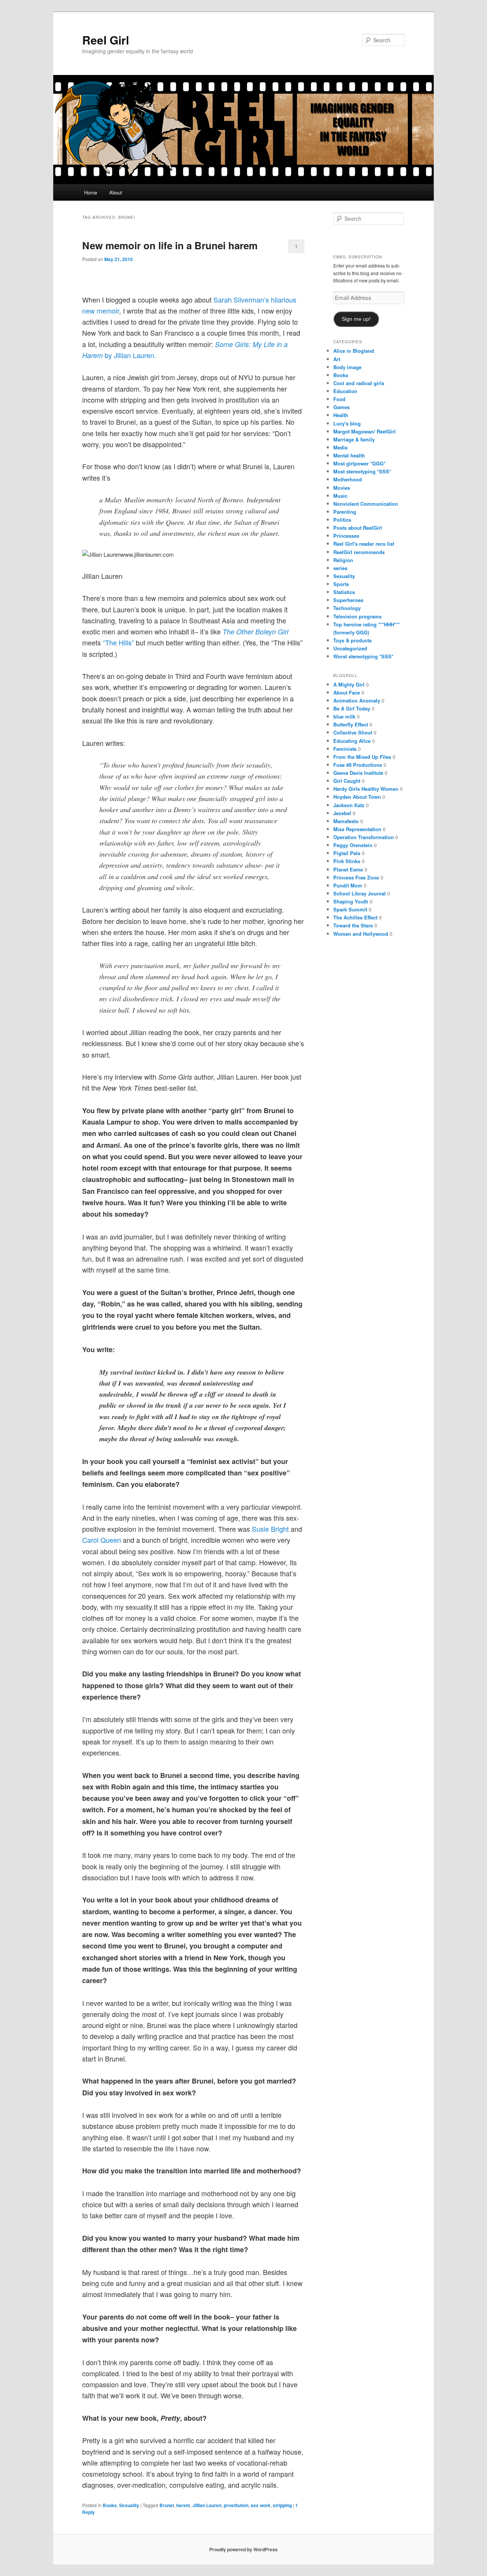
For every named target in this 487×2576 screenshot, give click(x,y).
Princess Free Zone (356, 877)
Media (340, 447)
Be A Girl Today (352, 708)
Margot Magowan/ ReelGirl (364, 431)
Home (91, 192)
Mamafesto (346, 821)
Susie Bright (270, 1529)
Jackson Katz (349, 805)
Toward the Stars (353, 925)
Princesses (346, 536)
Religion (343, 560)
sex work (261, 2505)
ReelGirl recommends (359, 552)
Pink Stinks (347, 861)
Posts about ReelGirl (358, 528)
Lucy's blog (347, 423)
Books (110, 2505)
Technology (347, 608)
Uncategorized (350, 648)
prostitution (236, 2505)
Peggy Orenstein (353, 845)
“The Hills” (118, 642)
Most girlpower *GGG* (359, 463)
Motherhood (348, 479)
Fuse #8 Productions (358, 765)
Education (345, 391)
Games (341, 407)
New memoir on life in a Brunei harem (170, 245)
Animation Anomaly (357, 700)
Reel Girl (106, 40)
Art (337, 359)
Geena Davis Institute (358, 773)
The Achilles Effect (355, 917)
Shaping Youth (351, 901)
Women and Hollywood (361, 934)
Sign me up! (356, 319)
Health (341, 415)
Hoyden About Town (357, 797)
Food (339, 399)
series (340, 568)
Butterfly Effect (351, 724)
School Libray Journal (360, 893)
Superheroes (348, 600)
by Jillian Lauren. (129, 355)
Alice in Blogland (354, 351)
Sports (341, 584)
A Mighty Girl (349, 684)
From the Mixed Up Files (362, 757)
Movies (342, 488)
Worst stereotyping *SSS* (363, 656)
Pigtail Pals (347, 853)
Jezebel (342, 813)
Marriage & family (354, 439)
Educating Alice (352, 741)
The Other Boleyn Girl (255, 632)
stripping (282, 2505)
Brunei (167, 2505)
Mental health (349, 455)
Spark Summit (350, 909)
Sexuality (129, 2505)
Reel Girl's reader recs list (364, 544)
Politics (342, 520)
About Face (347, 692)
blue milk (344, 716)
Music (340, 496)
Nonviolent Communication (366, 504)
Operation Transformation (364, 837)
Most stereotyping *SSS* (362, 471)
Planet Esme (348, 869)
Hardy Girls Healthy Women (366, 789)
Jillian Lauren (207, 2505)
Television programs (357, 616)
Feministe (345, 749)
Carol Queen (102, 1540)
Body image (347, 367)
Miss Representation (357, 829)
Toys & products (353, 640)
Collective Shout (353, 732)
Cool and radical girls (359, 383)
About (116, 192)
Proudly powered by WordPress (243, 2549)
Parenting (345, 512)
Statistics (344, 592)
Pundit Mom (348, 885)
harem (183, 2505)
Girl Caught (347, 781)
